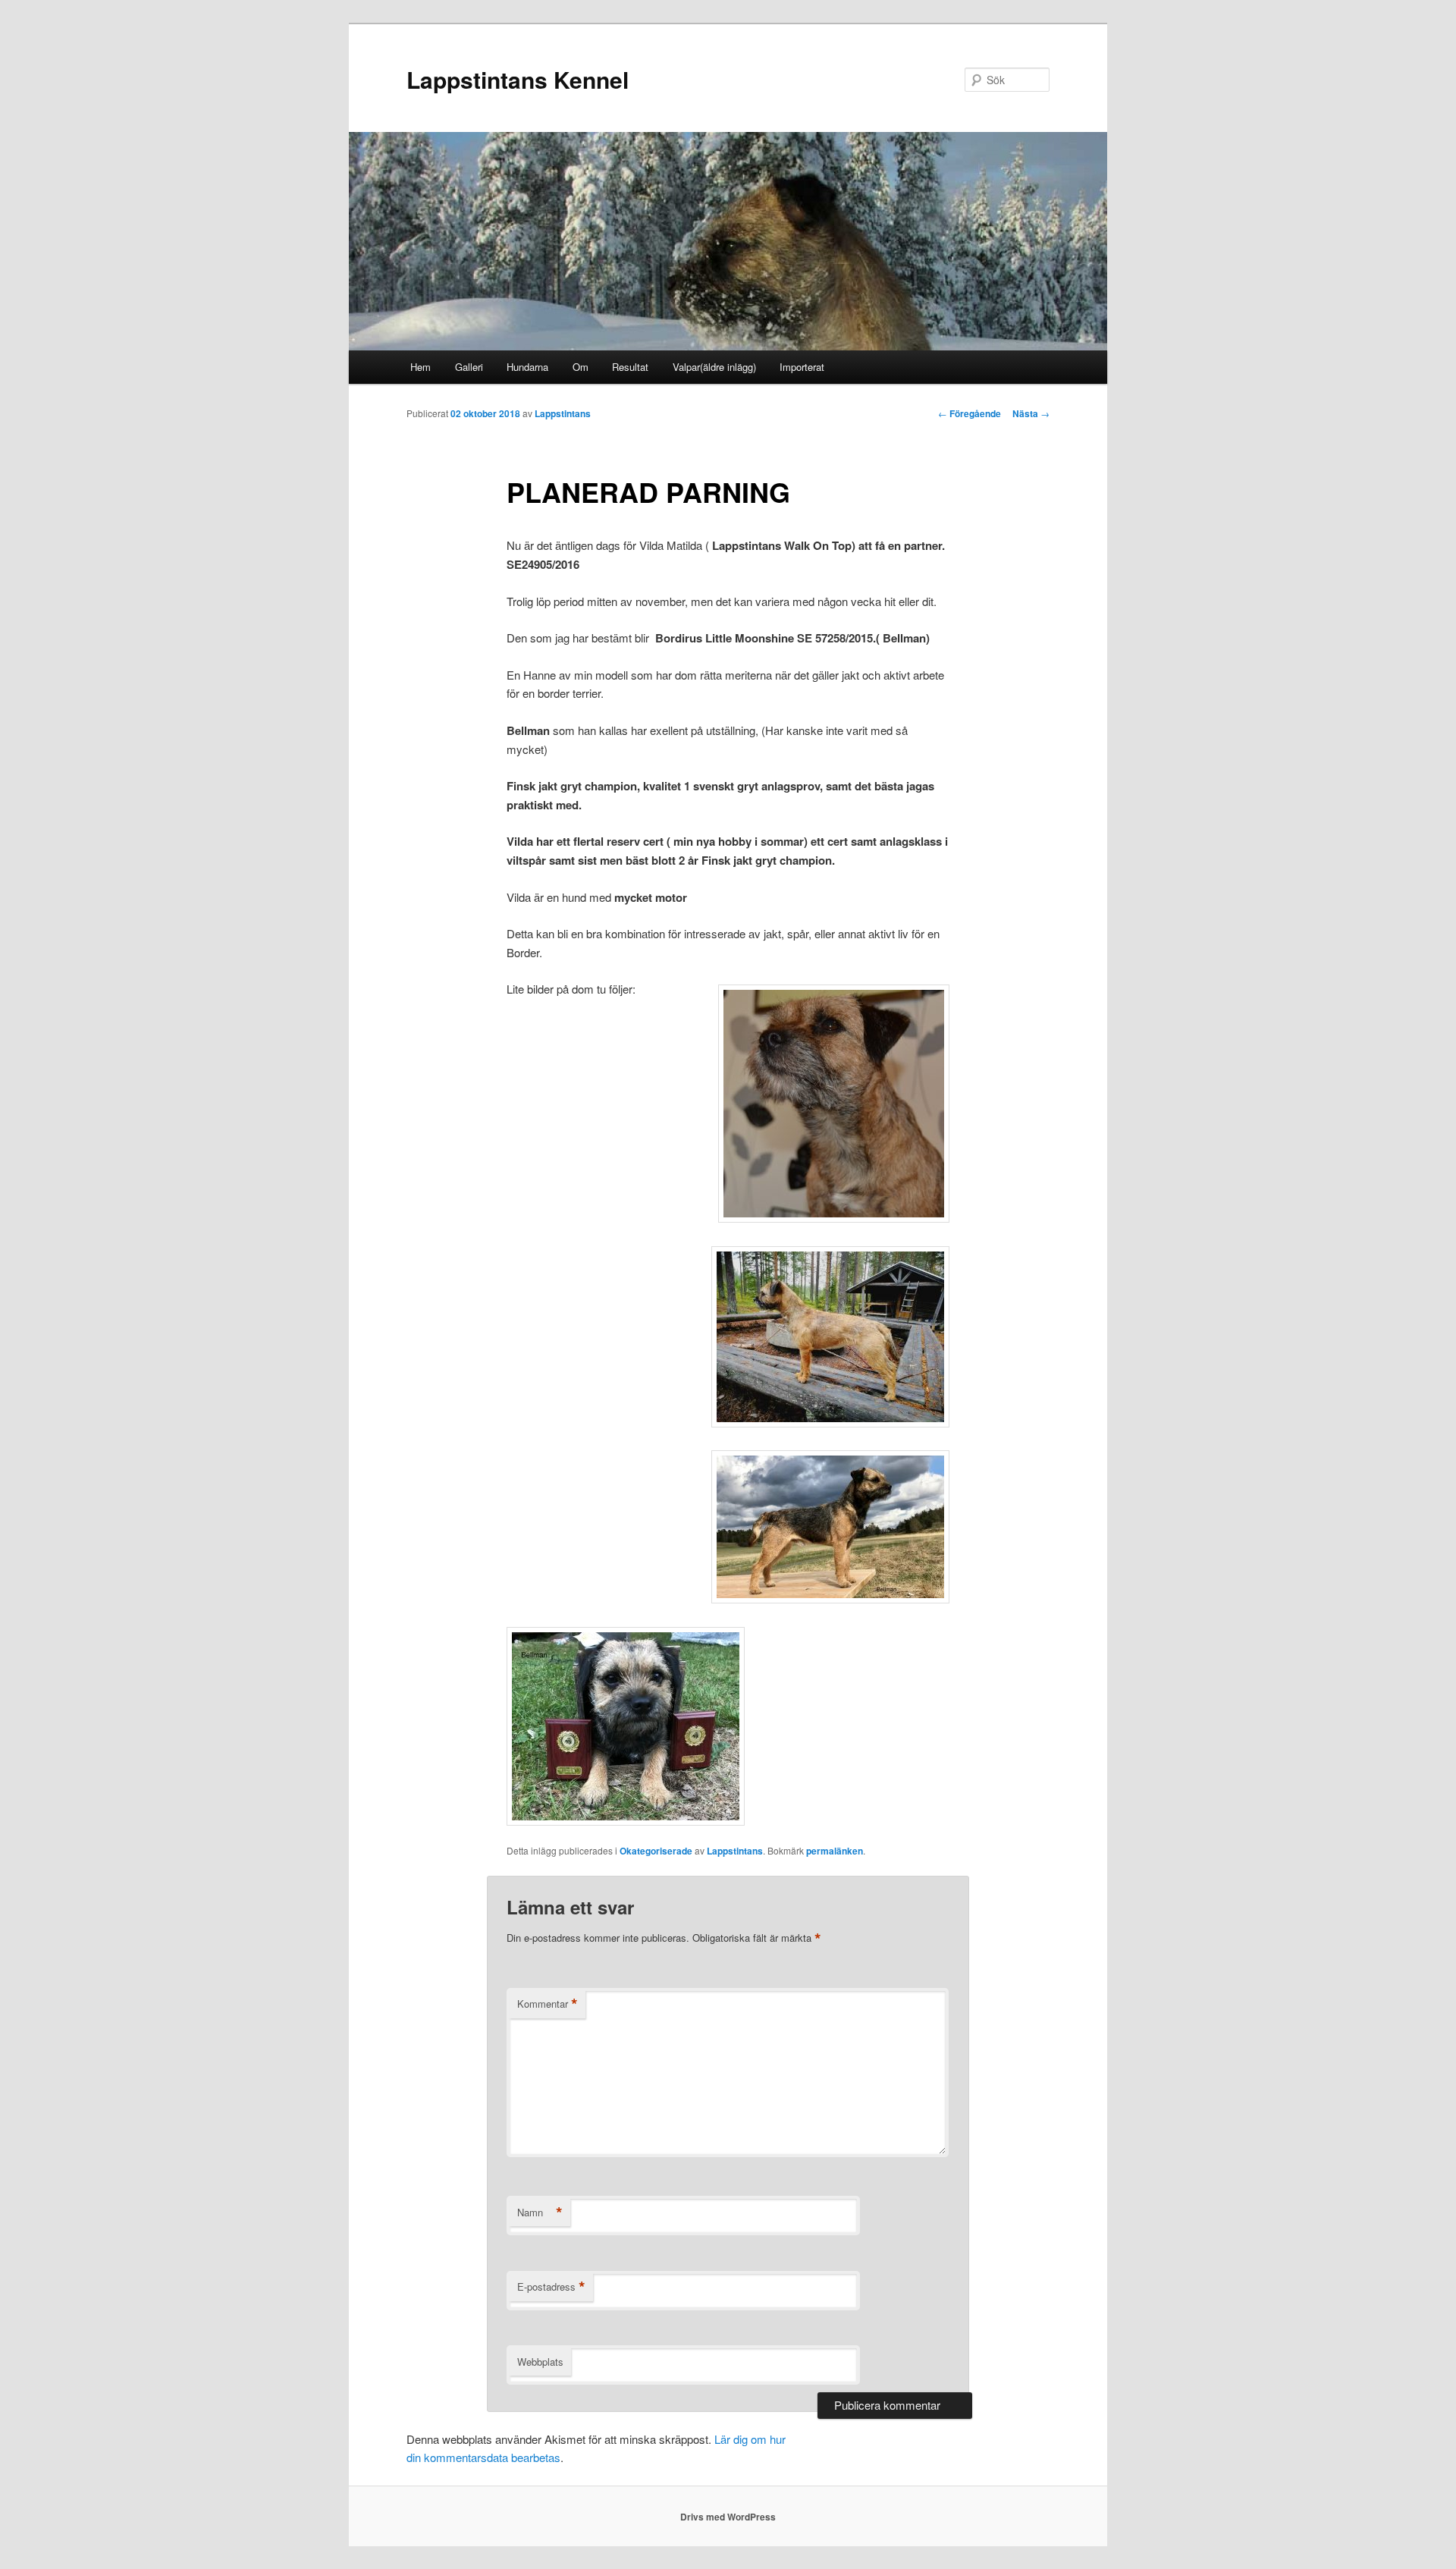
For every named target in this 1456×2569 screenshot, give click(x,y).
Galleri (469, 367)
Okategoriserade (656, 1851)
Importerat (802, 367)
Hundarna (527, 367)
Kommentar (548, 2004)
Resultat (630, 367)
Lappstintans (563, 413)
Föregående (970, 413)
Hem (420, 367)
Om (581, 367)
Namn (540, 2213)
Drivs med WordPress (728, 2517)
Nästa (1031, 413)
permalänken (835, 1851)
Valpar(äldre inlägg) (714, 367)
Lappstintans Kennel (518, 79)
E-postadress (551, 2287)
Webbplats (540, 2362)
